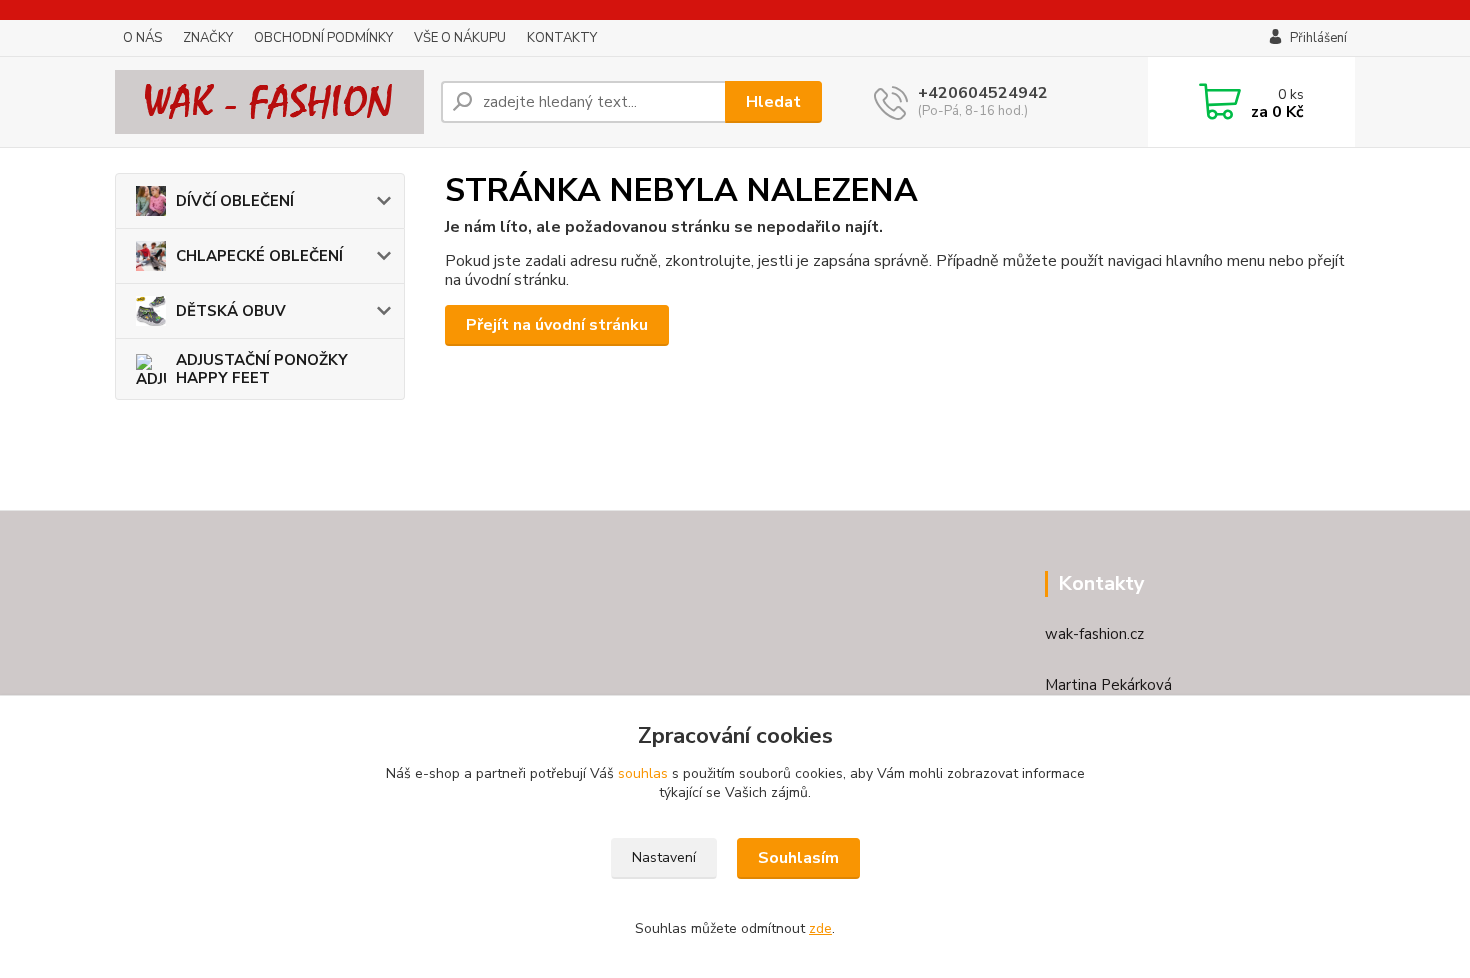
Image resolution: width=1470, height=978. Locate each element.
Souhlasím (798, 858)
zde (820, 928)
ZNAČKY (208, 38)
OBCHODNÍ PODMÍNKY (323, 38)
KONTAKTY (562, 38)
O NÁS (142, 38)
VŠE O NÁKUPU (460, 38)
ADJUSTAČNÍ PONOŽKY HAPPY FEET (262, 369)
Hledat (773, 102)
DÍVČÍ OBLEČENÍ (235, 201)
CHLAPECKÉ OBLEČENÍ (259, 256)
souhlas (643, 773)
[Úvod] (270, 102)
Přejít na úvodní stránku (557, 325)
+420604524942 (983, 93)
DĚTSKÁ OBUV (231, 311)
